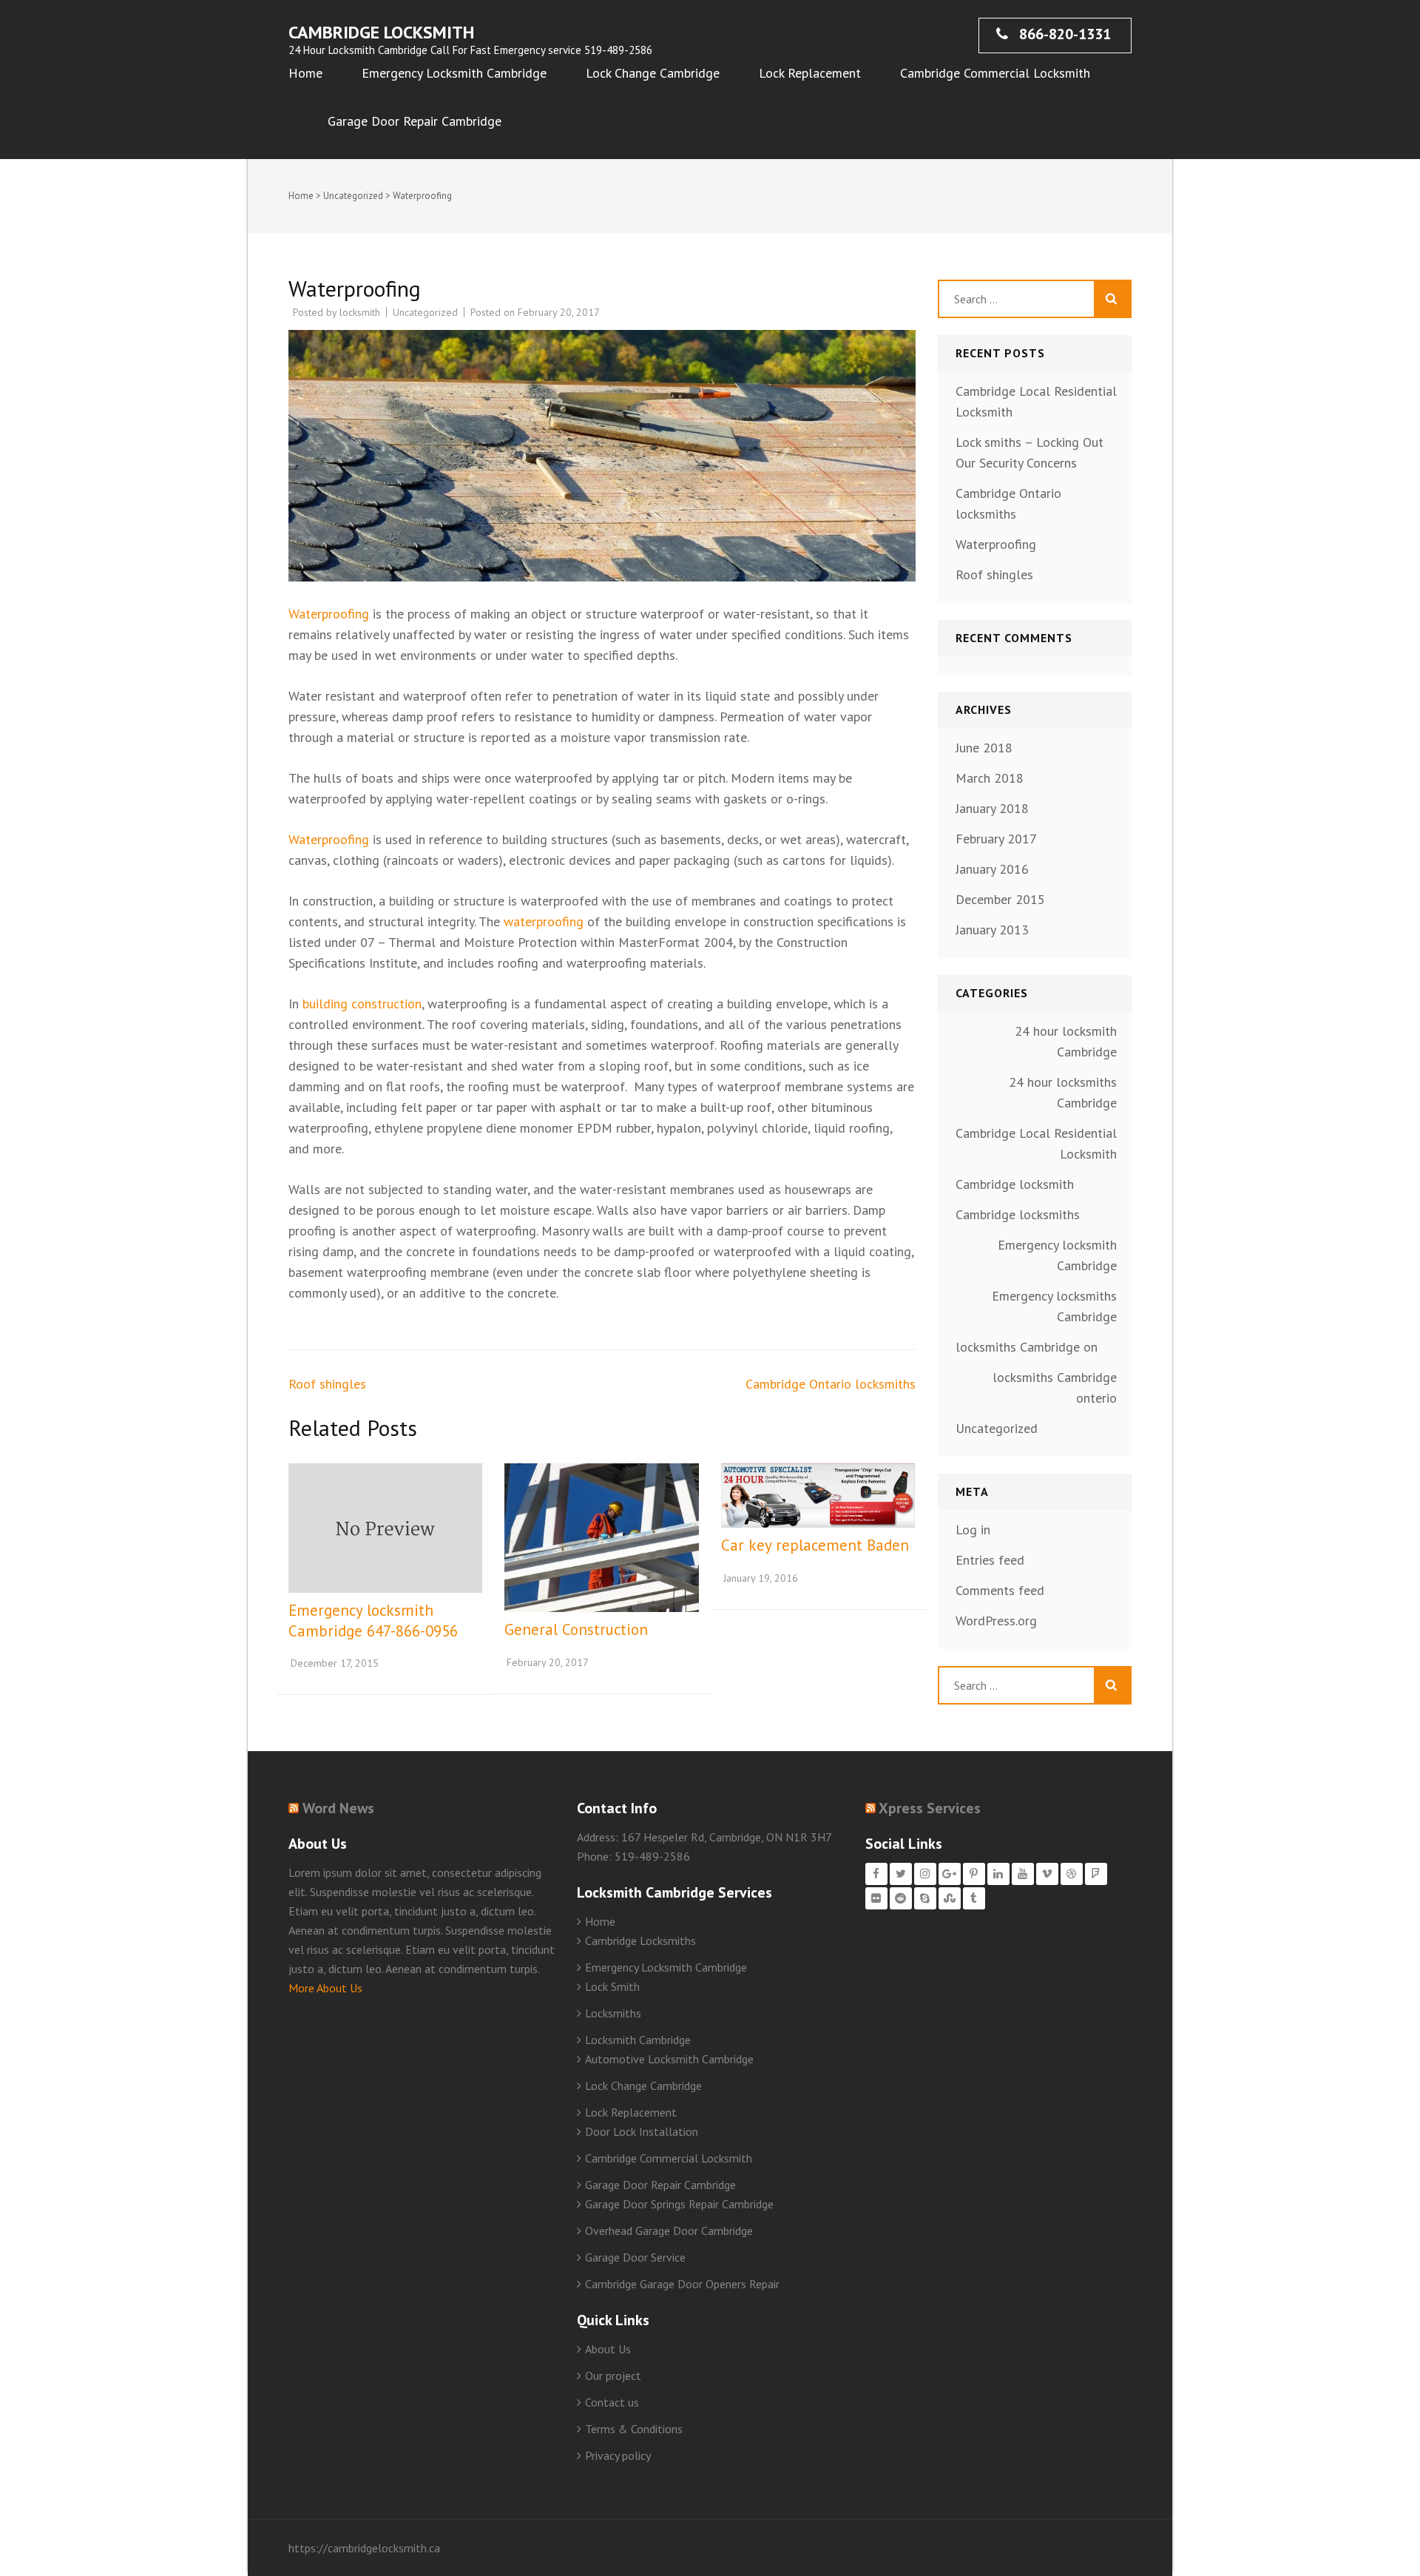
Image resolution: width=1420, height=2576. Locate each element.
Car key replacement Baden (815, 1545)
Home (305, 73)
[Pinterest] (974, 1874)
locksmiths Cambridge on (1027, 1347)
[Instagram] (925, 1874)
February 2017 (996, 839)
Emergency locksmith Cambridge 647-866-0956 (373, 1621)
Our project (613, 2376)
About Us (608, 2349)
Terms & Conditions (634, 2429)
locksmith (360, 312)
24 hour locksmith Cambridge (1066, 1041)
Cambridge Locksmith (381, 32)
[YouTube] (1023, 1874)
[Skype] (925, 1898)
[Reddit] (901, 1898)
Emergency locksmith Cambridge (1057, 1255)
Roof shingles (327, 1384)
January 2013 (992, 930)
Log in (973, 1530)
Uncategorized (353, 196)
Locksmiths (613, 2013)
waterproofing (544, 921)
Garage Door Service (635, 2257)
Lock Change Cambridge (653, 73)
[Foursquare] (1096, 1874)
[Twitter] (901, 1874)
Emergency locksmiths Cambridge (1054, 1306)
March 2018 (990, 778)
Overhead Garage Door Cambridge (669, 2231)
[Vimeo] (1047, 1874)
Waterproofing (329, 614)
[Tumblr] (974, 1898)
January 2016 (992, 869)
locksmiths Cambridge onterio (1055, 1388)
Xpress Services (930, 1808)
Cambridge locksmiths (1018, 1214)
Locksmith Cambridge (638, 2040)
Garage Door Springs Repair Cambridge (679, 2204)
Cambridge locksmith (1015, 1184)
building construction (362, 1004)
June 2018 (984, 748)
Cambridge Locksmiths (640, 1941)
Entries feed (990, 1560)
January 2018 (992, 808)
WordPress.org (996, 1621)
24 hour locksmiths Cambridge (1063, 1092)
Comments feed (1000, 1590)
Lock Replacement (810, 73)
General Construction (576, 1629)
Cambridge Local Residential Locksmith (1036, 1143)
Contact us (612, 2402)
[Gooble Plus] (950, 1874)
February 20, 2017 (548, 1662)
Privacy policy (618, 2455)
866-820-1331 (1063, 34)
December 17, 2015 (335, 1663)
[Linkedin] (998, 1874)
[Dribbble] (1072, 1874)
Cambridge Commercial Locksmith (995, 73)
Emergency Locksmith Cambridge (454, 73)
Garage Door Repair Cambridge (415, 121)
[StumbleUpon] (950, 1898)
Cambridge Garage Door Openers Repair (682, 2284)
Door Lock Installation (642, 2131)
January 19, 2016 (761, 1578)
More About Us (325, 1988)
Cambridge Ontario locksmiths (831, 1384)
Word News (338, 1808)
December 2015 (1000, 899)
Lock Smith (612, 1986)
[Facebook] (876, 1874)
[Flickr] (876, 1898)
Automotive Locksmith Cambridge (669, 2059)
